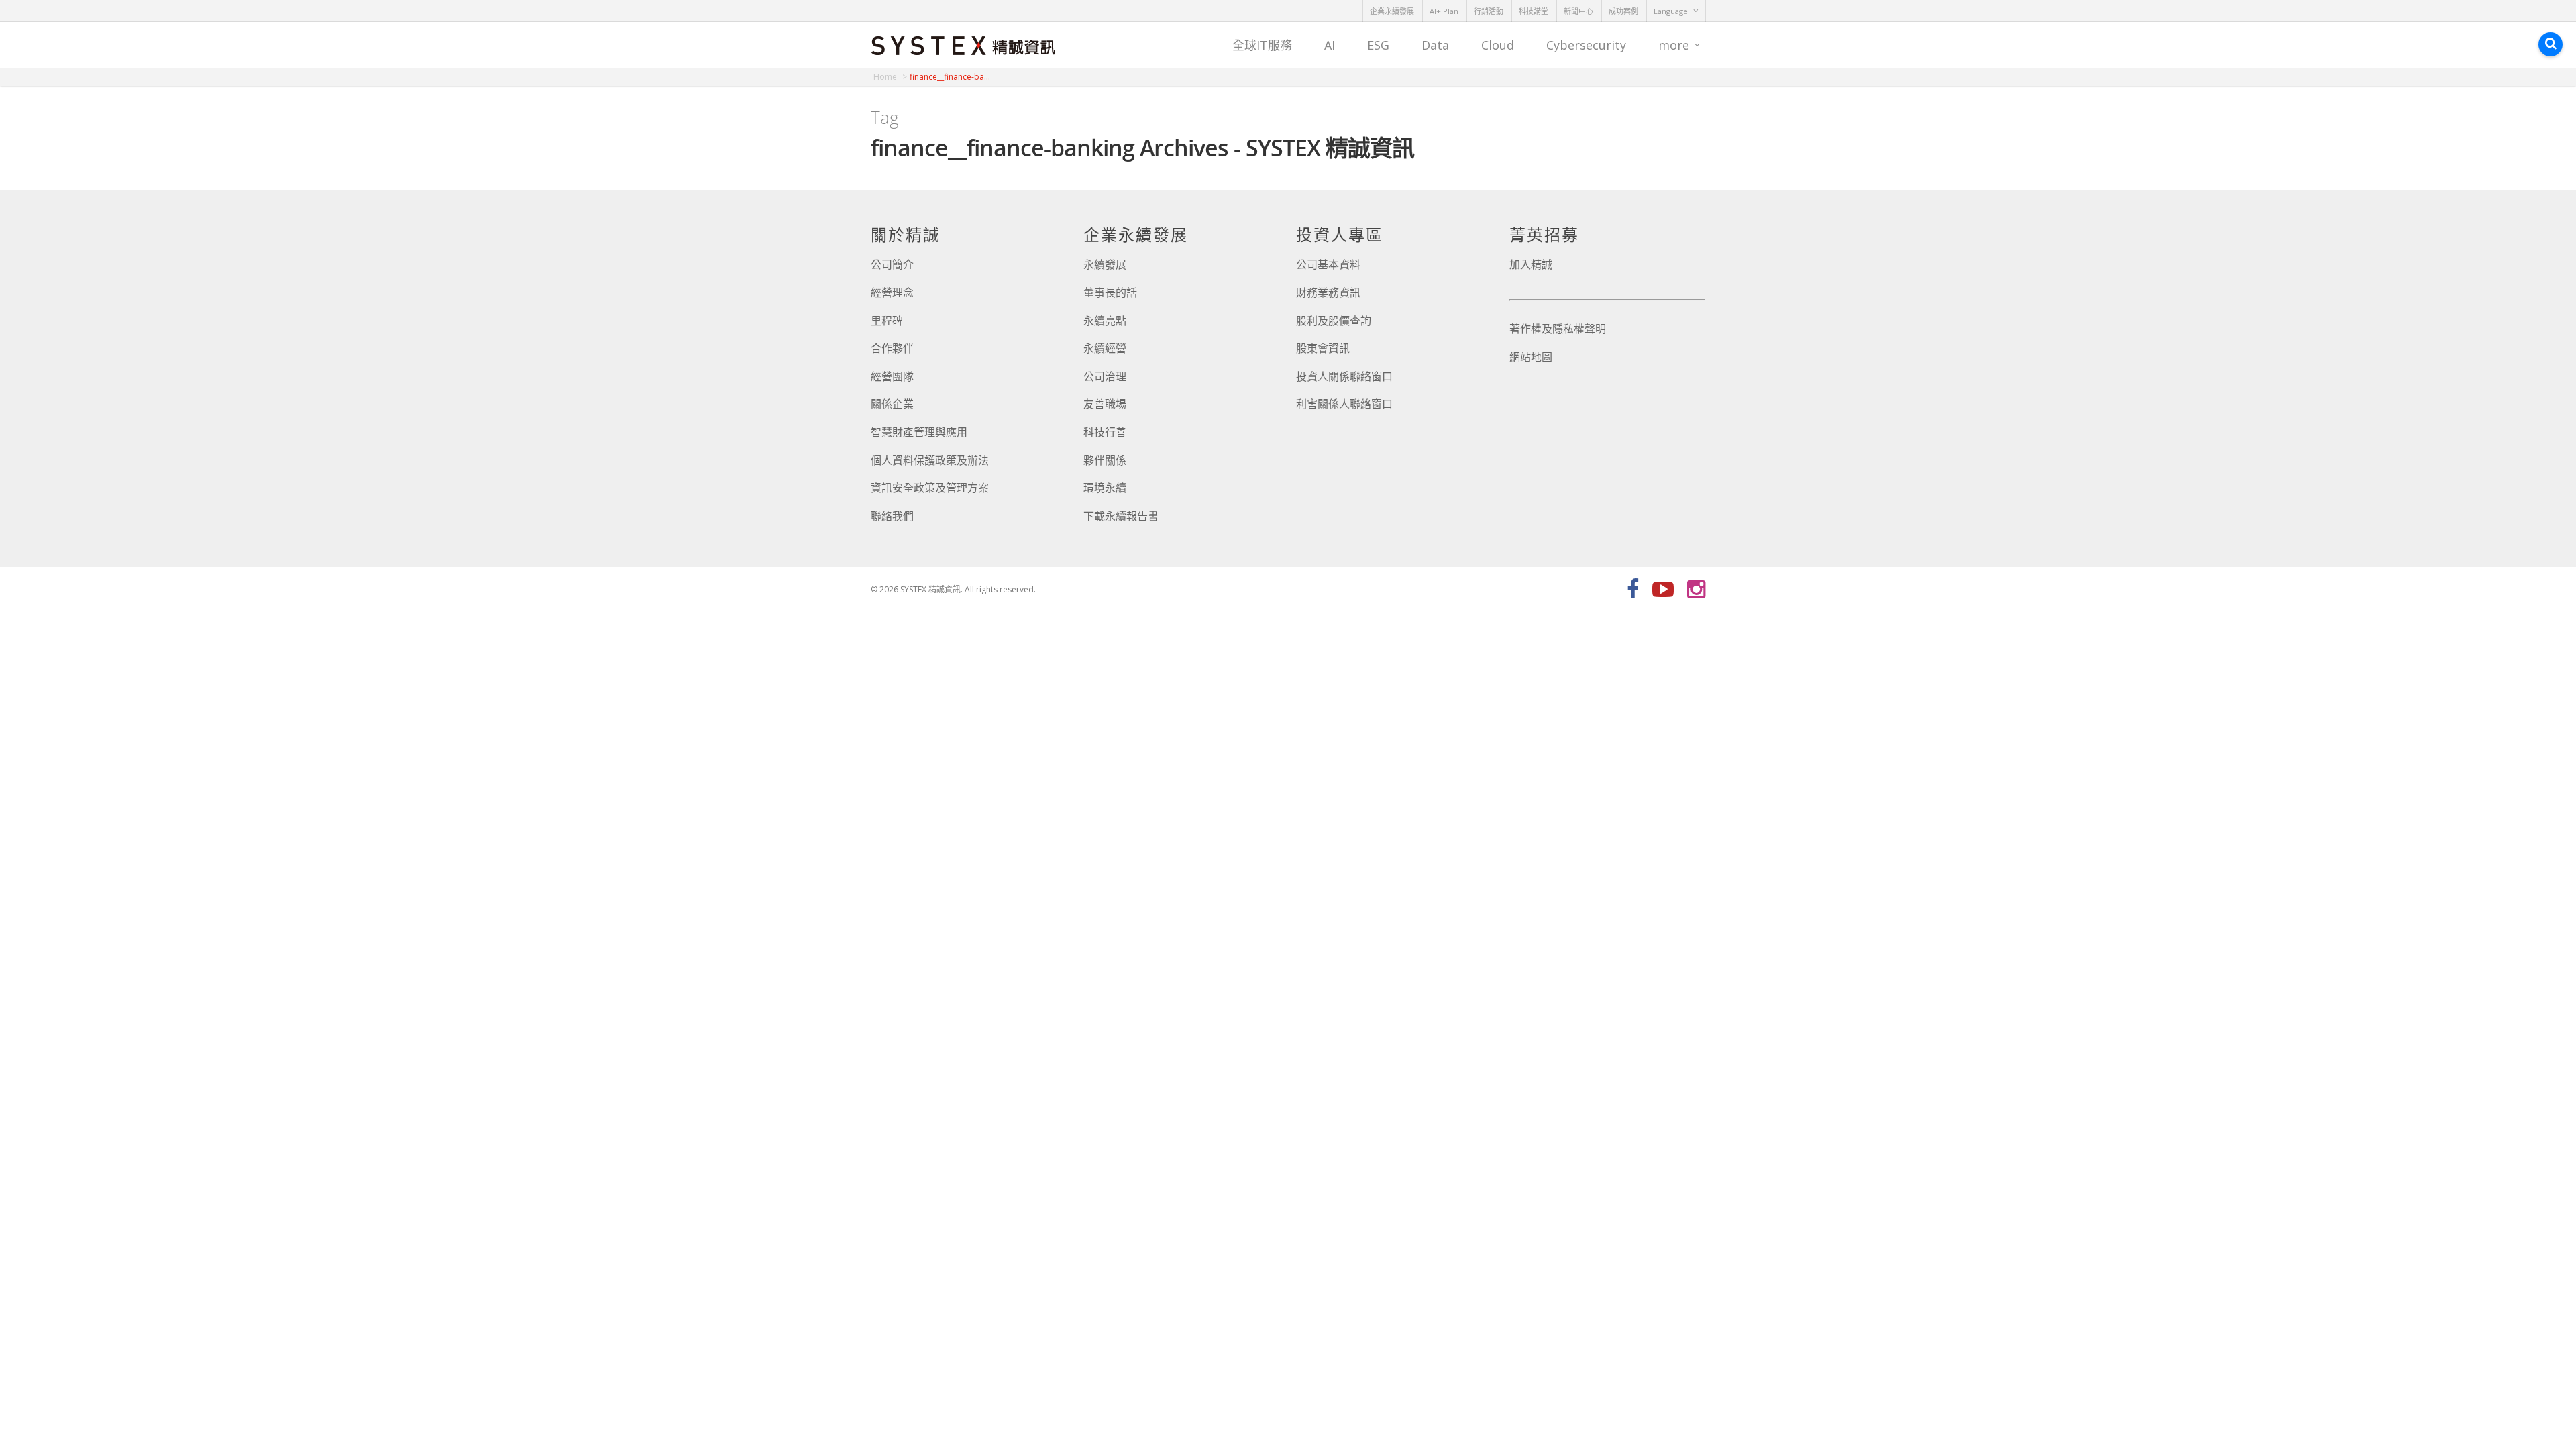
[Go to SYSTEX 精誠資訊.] (890, 77)
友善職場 (1105, 404)
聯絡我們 (892, 516)
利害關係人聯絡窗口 (1344, 404)
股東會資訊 (1323, 348)
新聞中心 (1578, 11)
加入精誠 (1531, 264)
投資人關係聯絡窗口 (1344, 376)
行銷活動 (1489, 11)
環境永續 (1105, 488)
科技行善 (1105, 432)
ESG (1378, 45)
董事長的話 (1110, 292)
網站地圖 (1531, 357)
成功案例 (1623, 11)
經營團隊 (892, 376)
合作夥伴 (892, 348)
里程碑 (887, 321)
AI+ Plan (1444, 11)
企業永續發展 (1392, 11)
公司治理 (1105, 376)
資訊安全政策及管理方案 (930, 488)
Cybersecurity (1586, 45)
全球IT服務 (1262, 45)
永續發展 (1105, 264)
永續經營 (1105, 348)
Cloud (1498, 45)
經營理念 (892, 292)
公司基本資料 (1328, 264)
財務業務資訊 (1328, 292)
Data (1435, 45)
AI (1330, 45)
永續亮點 (1105, 321)
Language (1671, 11)
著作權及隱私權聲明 (1558, 329)
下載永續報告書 (1121, 516)
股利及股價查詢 (1334, 321)
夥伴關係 (1105, 460)
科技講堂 (1534, 11)
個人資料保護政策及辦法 (930, 460)
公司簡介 (892, 264)
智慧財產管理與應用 (919, 432)
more (1674, 45)
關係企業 (892, 404)
